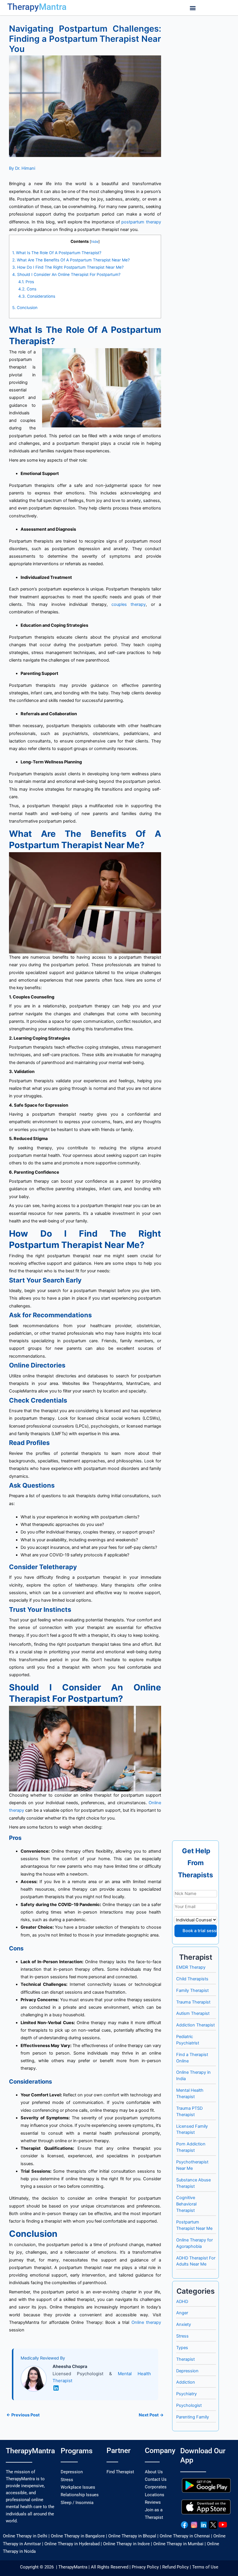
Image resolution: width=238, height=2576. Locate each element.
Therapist (185, 2359)
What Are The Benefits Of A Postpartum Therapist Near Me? (71, 260)
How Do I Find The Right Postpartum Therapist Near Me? (68, 267)
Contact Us (156, 2479)
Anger (182, 2313)
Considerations (37, 296)
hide (95, 242)
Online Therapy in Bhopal (132, 2536)
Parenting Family (193, 2417)
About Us (154, 2472)
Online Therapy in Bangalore (78, 2536)
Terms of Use (205, 2567)
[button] (193, 8)
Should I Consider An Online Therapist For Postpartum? (66, 274)
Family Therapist (192, 1990)
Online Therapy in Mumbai (178, 2544)
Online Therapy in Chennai (185, 2536)
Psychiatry (186, 2394)
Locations (155, 2495)
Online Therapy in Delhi (25, 2536)
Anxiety (184, 2324)
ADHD (182, 2302)
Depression (187, 2371)
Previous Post (23, 2415)
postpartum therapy (141, 222)
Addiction (186, 2382)
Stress (182, 2336)
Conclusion (25, 308)
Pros (26, 282)
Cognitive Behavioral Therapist (186, 2204)
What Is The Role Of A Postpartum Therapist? (57, 253)
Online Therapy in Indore (126, 2544)
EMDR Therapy (191, 1967)
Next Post (151, 2415)
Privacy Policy (145, 2567)
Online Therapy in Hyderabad (72, 2544)
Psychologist (189, 2405)
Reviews (153, 2502)
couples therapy (129, 604)
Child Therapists (192, 1979)
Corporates (156, 2487)
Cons (27, 289)
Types (182, 2348)
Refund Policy (175, 2567)
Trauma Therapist (193, 2002)
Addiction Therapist (195, 2025)
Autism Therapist (193, 2013)
